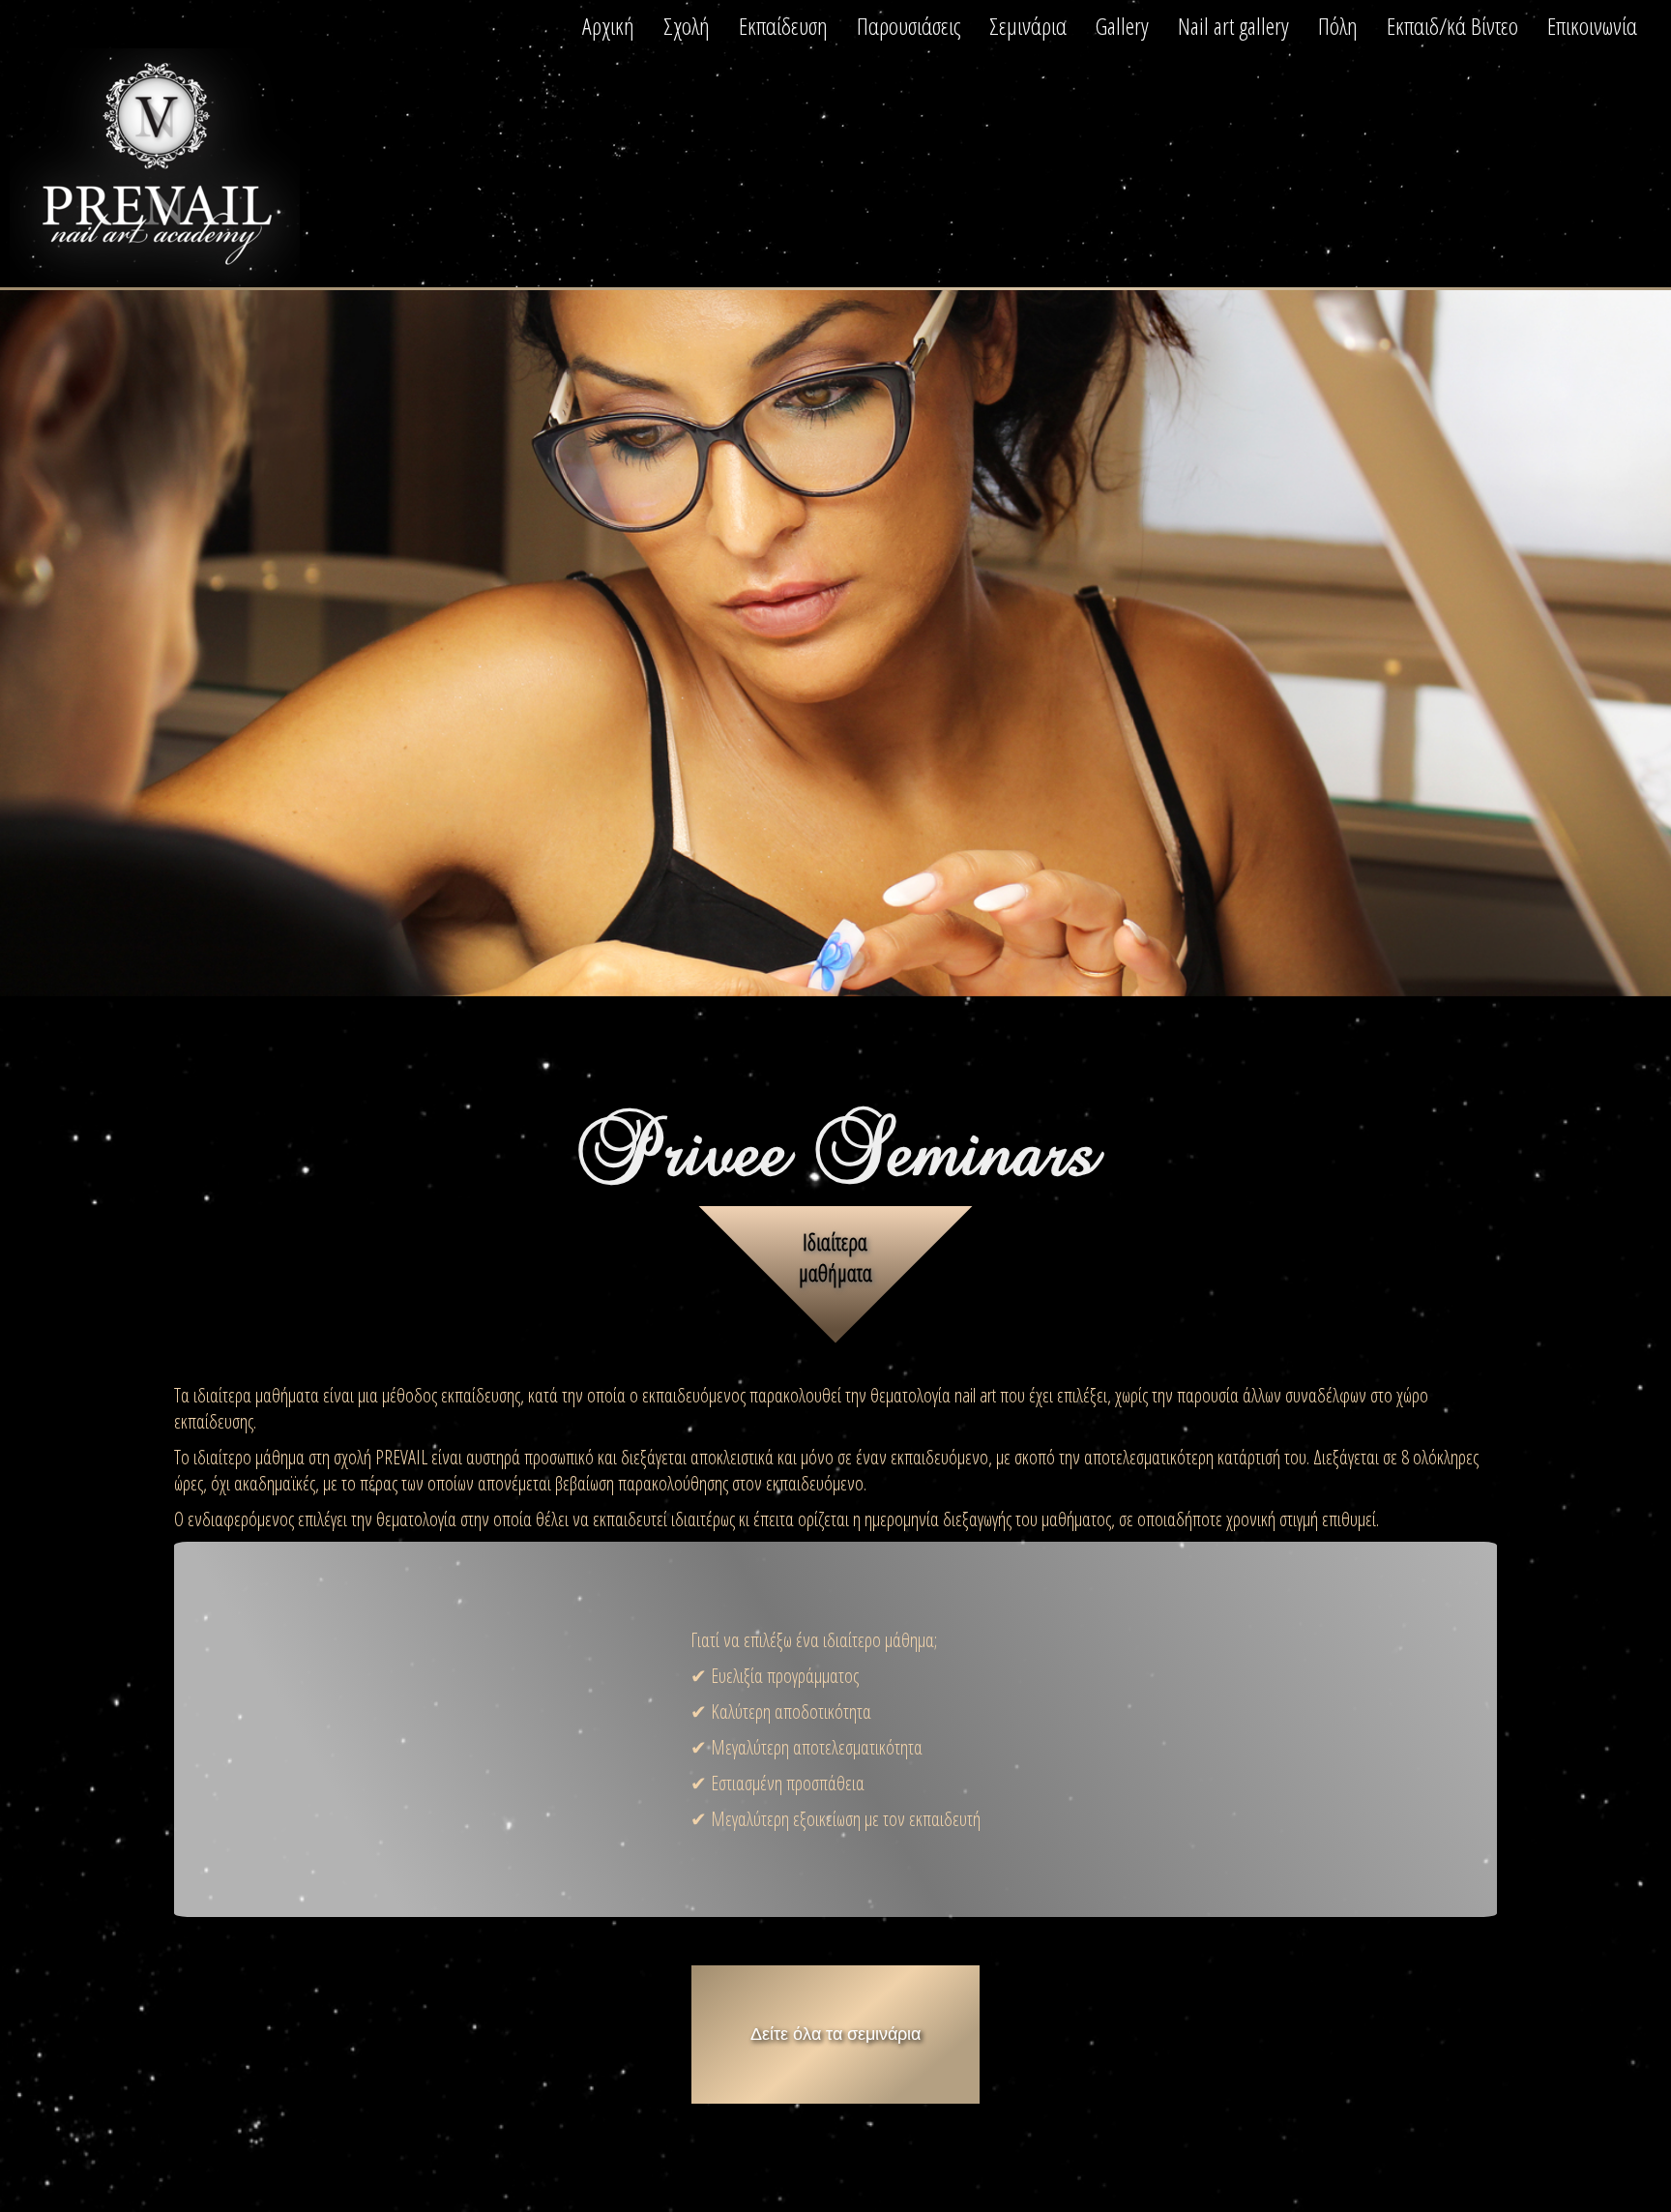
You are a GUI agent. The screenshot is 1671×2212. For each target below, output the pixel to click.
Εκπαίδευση (783, 26)
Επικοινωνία (1592, 26)
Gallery (1122, 26)
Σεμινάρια (1028, 26)
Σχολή (687, 26)
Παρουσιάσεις (909, 26)
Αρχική (608, 26)
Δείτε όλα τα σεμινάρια (835, 2034)
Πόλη (1338, 26)
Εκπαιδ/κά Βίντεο (1452, 26)
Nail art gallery (1233, 26)
